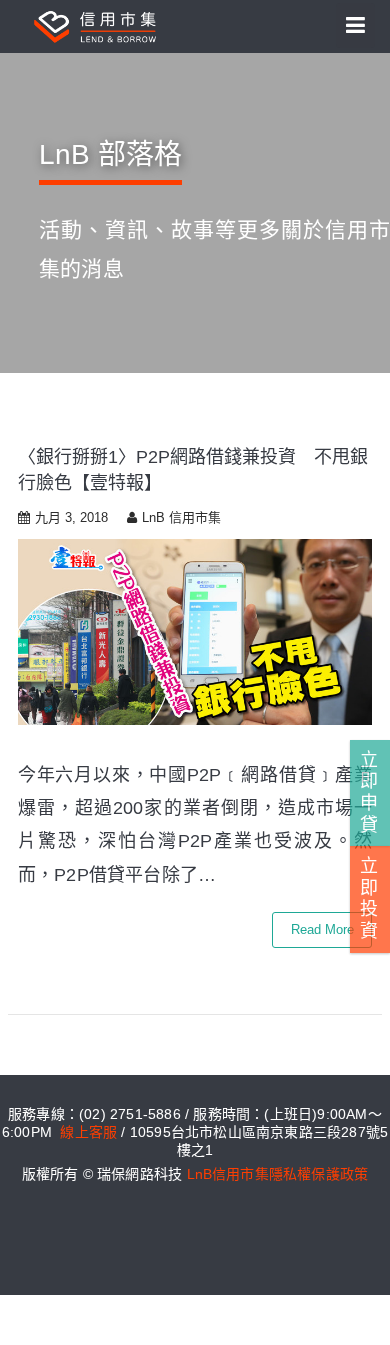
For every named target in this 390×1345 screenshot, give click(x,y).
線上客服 (88, 1132)
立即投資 (369, 898)
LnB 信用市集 (181, 517)
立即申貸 (369, 792)
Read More (322, 929)
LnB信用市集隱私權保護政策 (278, 1174)
